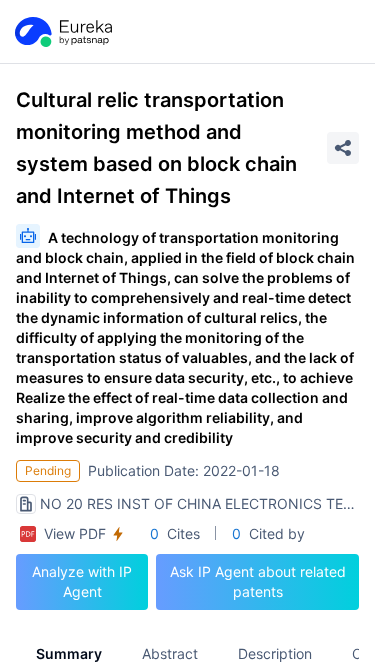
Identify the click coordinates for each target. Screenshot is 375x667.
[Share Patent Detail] (343, 148)
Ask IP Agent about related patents (258, 581)
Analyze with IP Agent (82, 581)
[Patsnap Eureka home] (62, 32)
